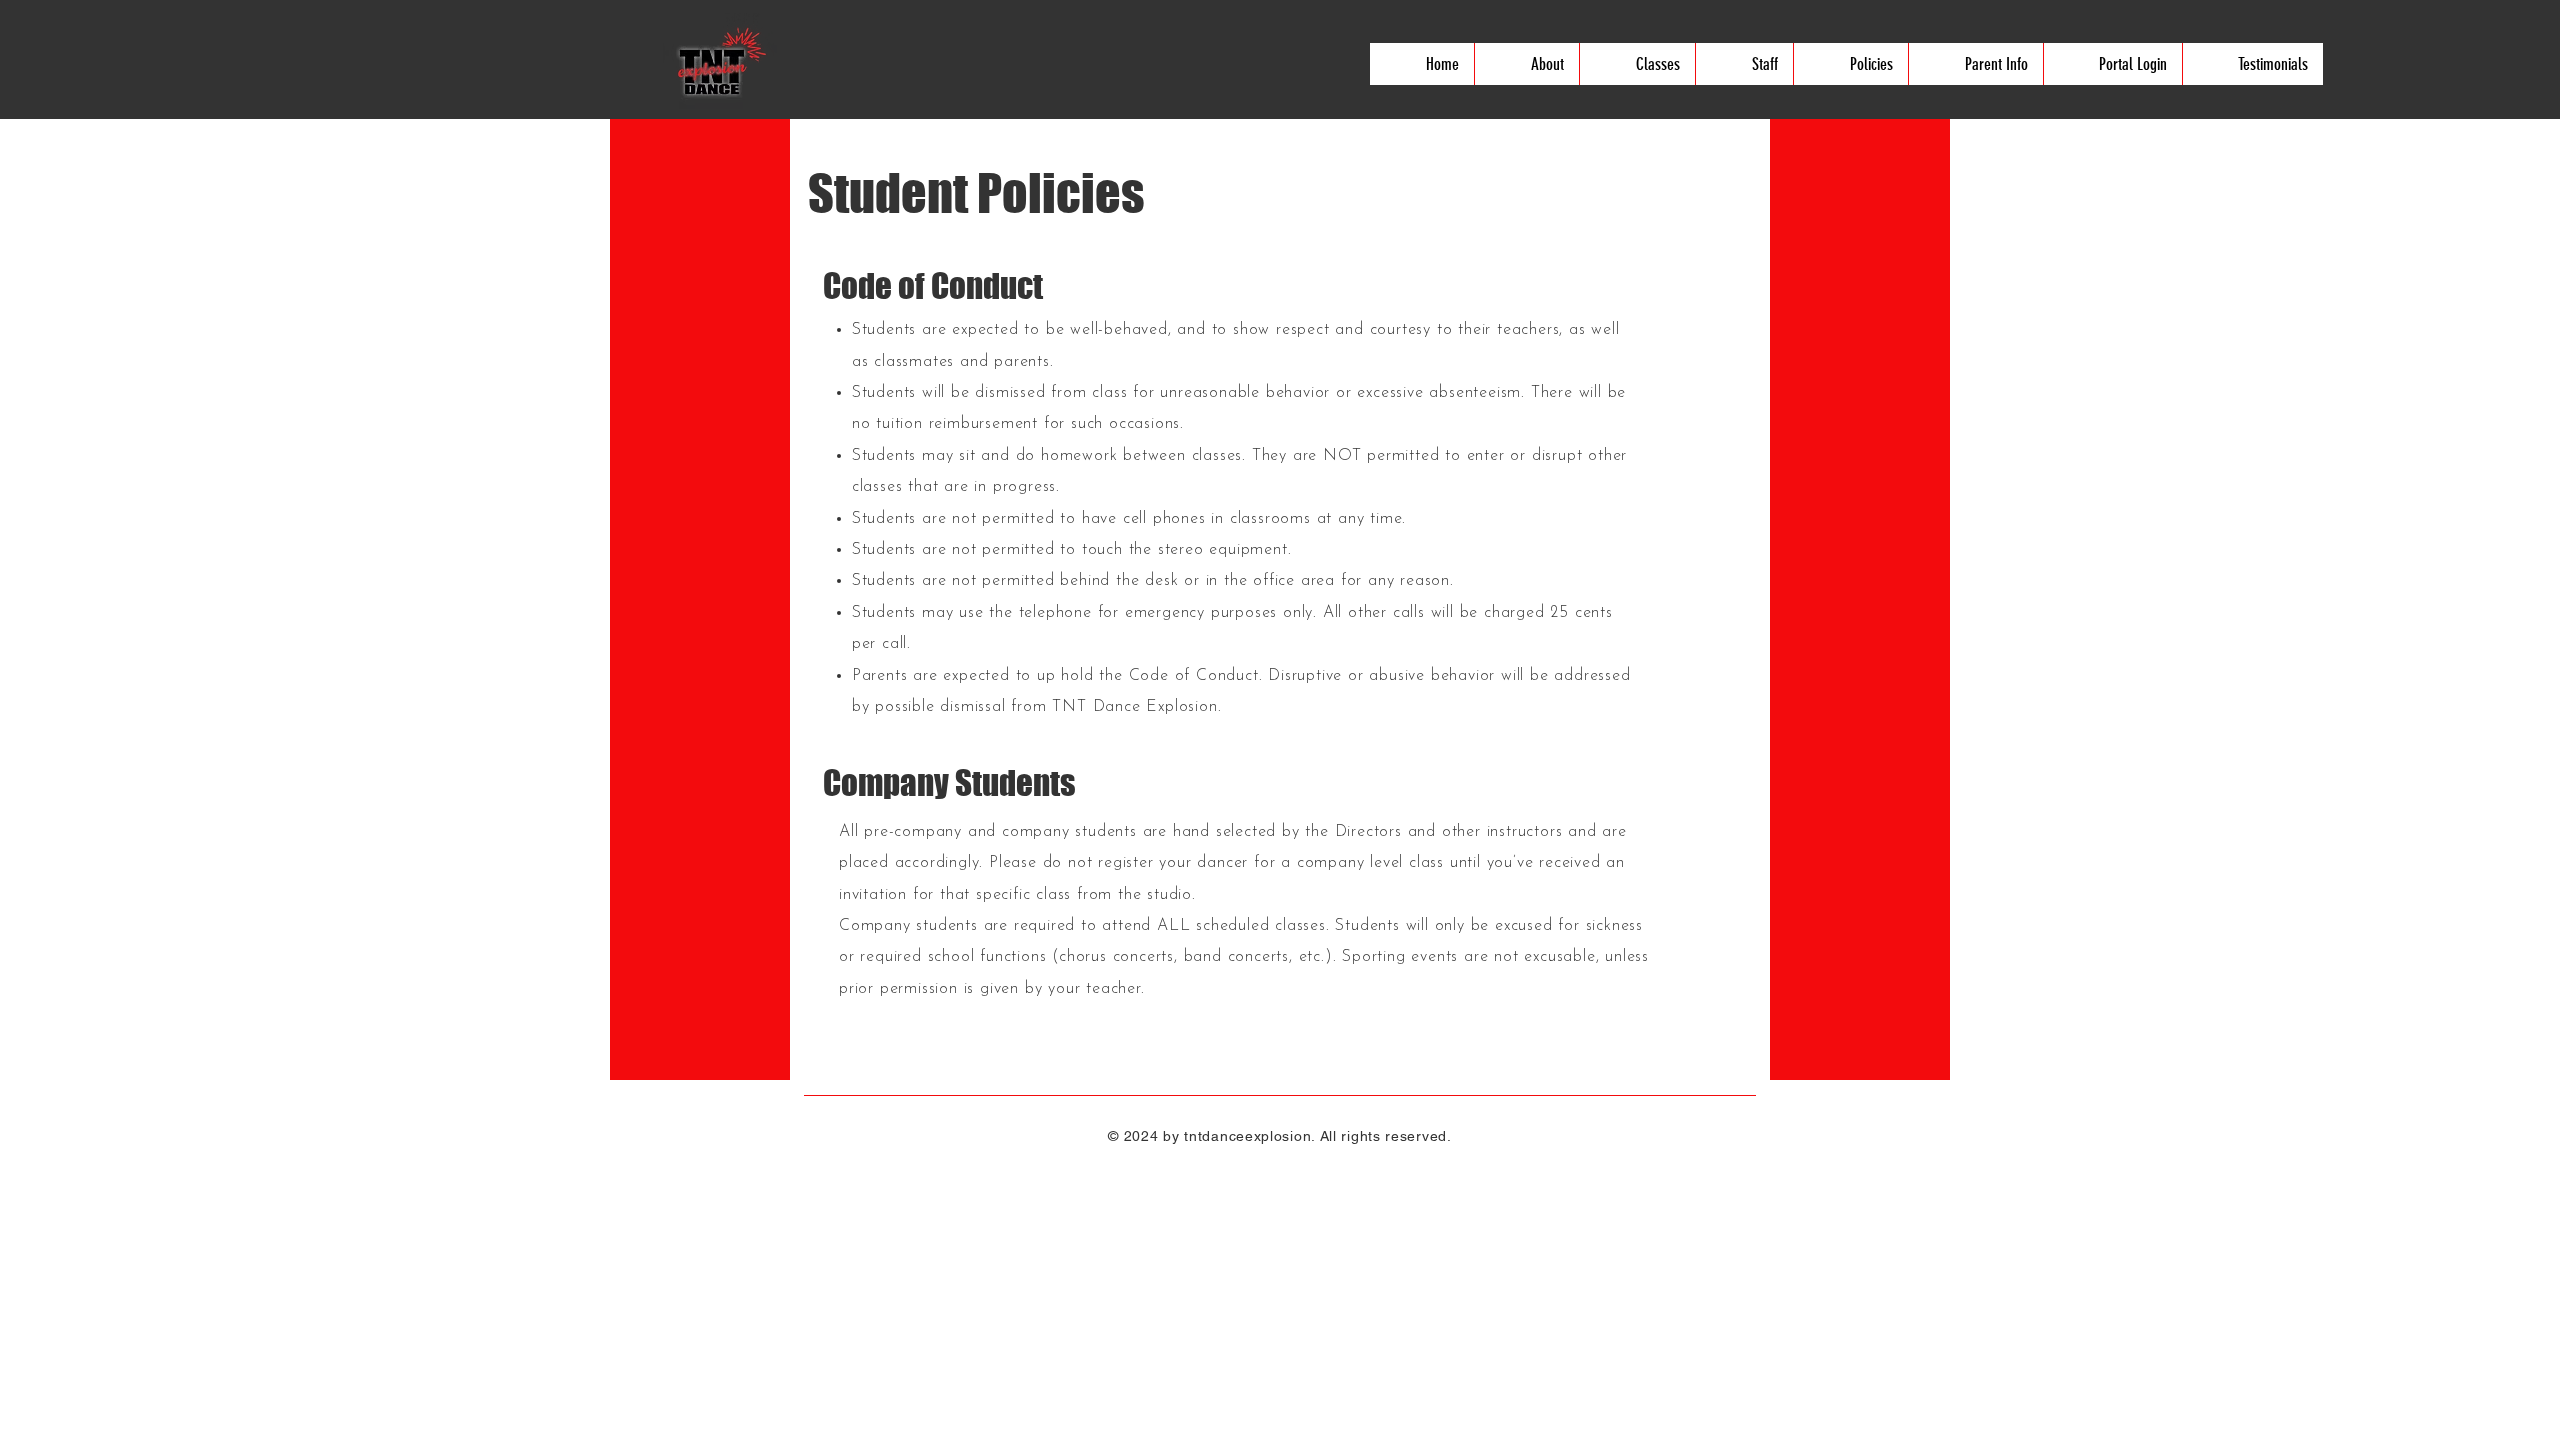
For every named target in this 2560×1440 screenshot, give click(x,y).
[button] (1526, 64)
